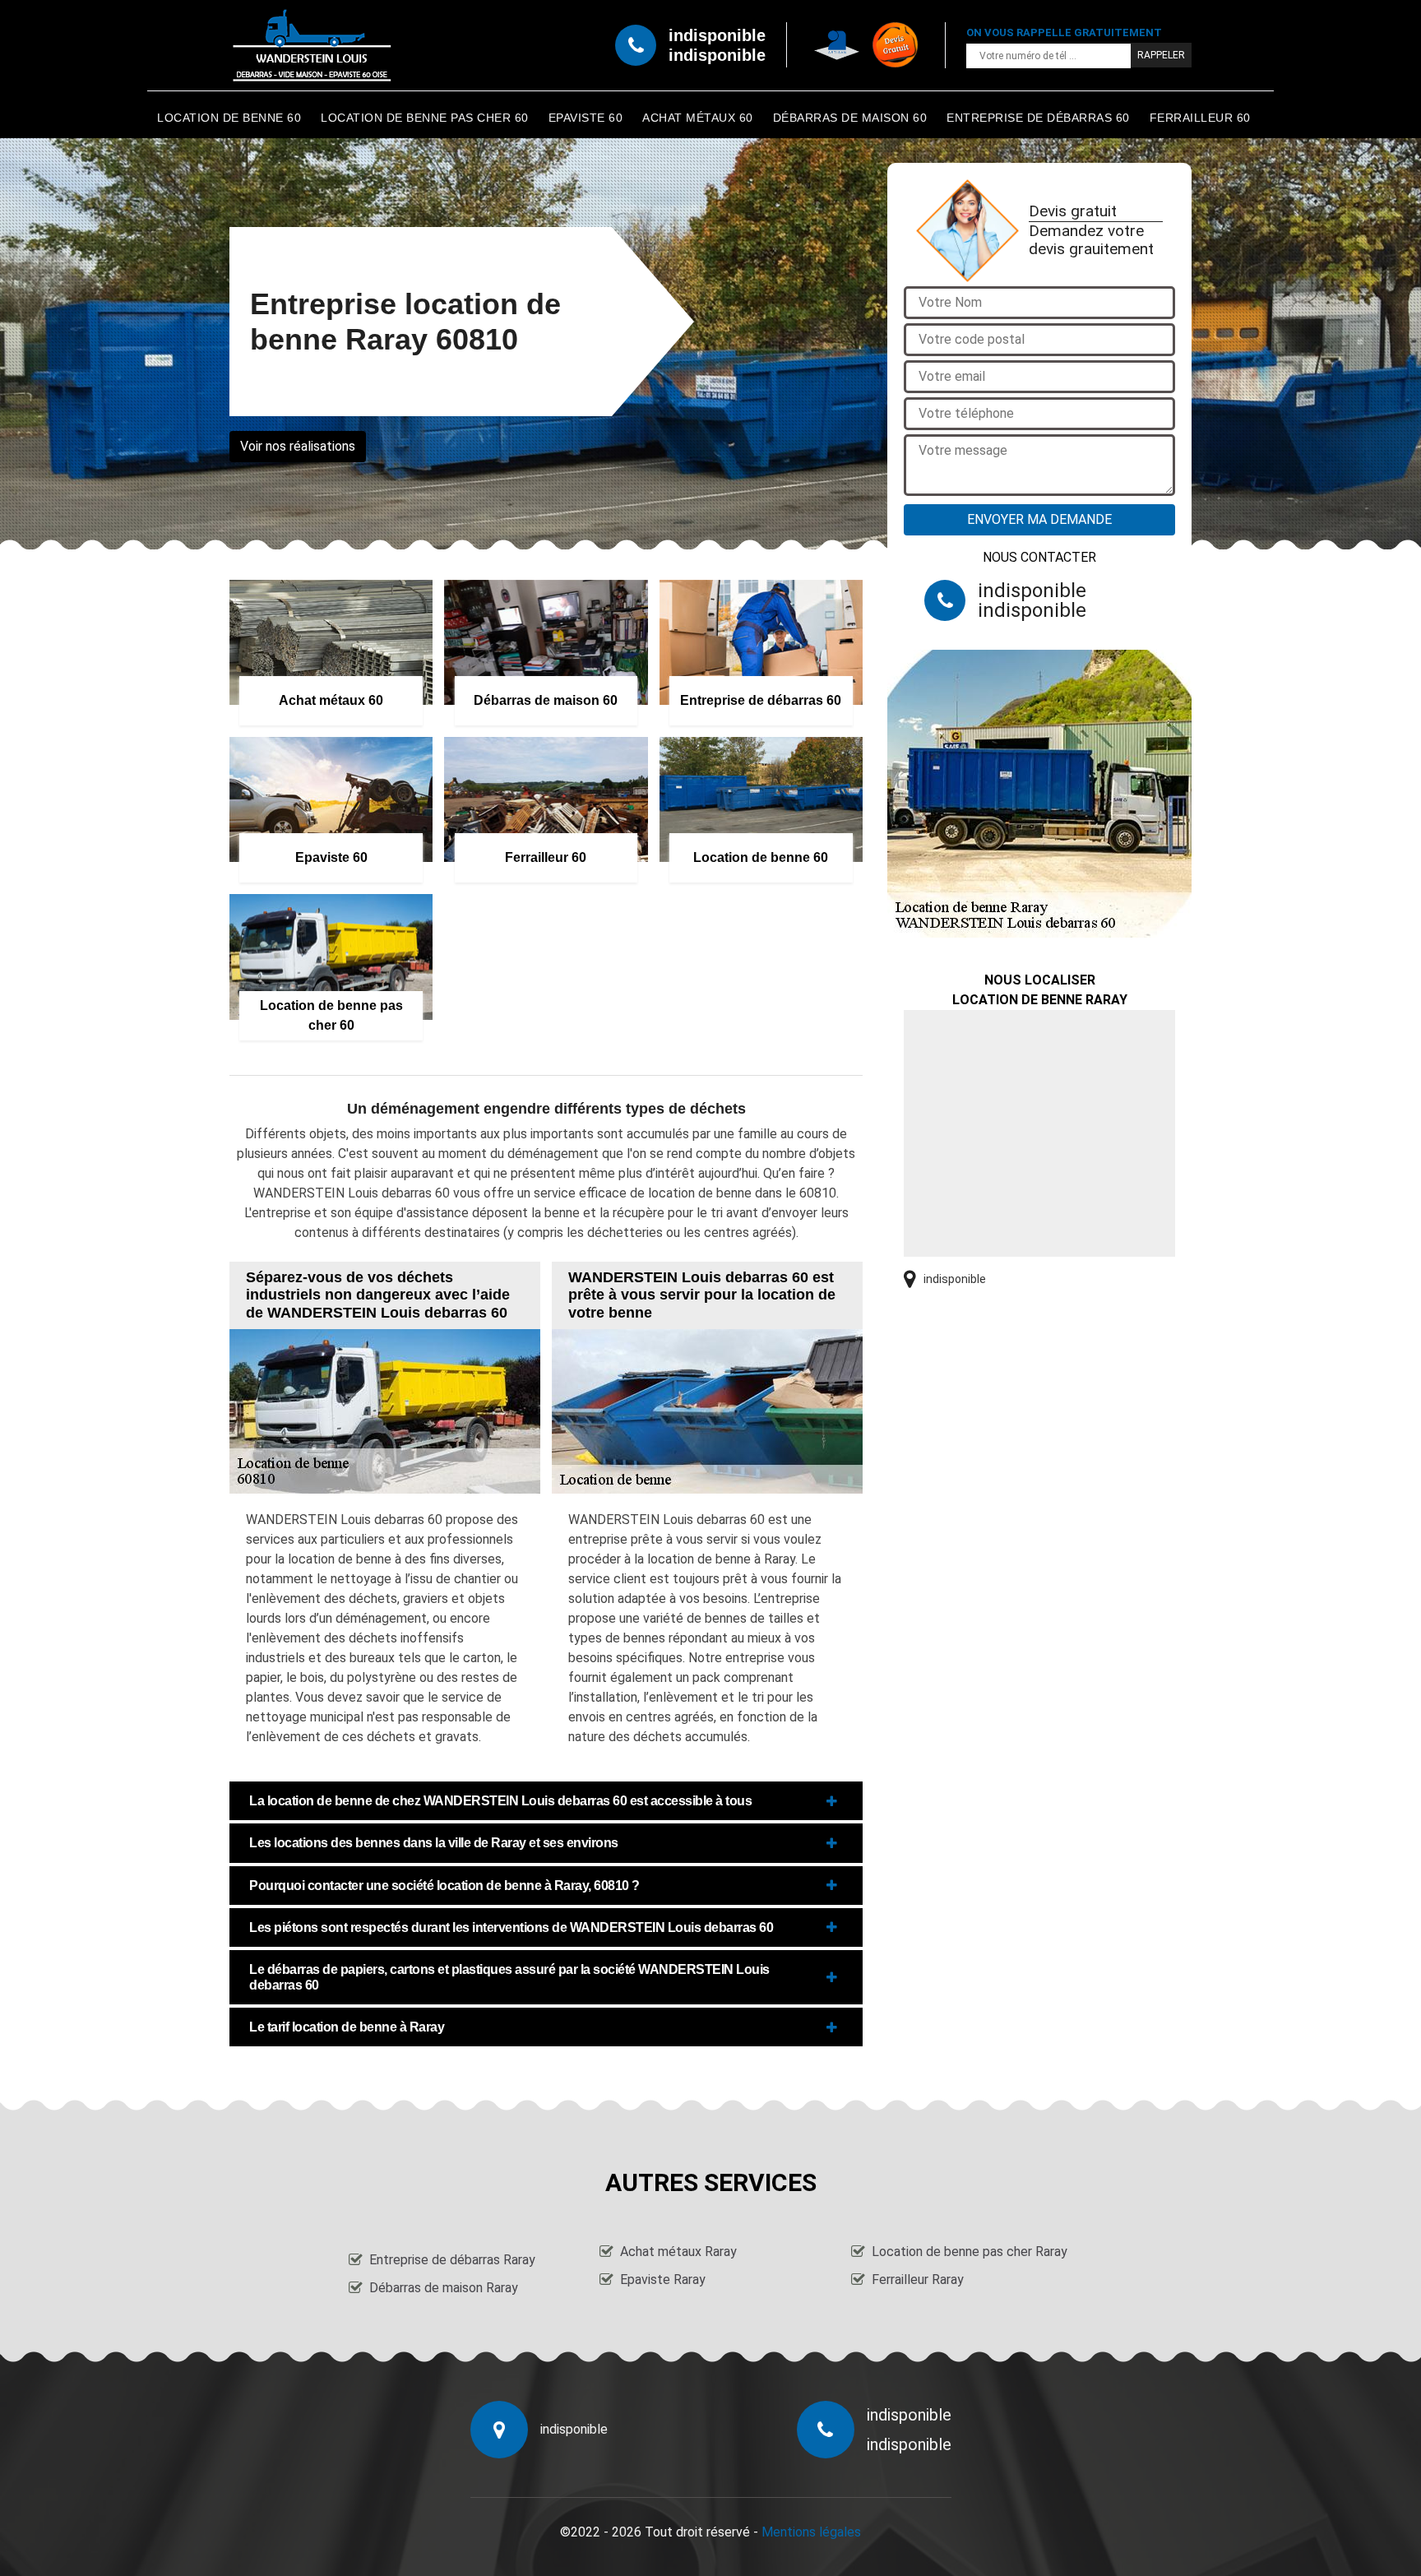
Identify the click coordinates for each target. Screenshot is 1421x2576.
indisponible (717, 35)
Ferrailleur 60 (1200, 118)
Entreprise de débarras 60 (1038, 118)
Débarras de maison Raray (444, 2288)
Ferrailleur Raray (918, 2279)
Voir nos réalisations (298, 446)
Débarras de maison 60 (850, 118)
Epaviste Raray (663, 2279)
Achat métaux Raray (678, 2252)
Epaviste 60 (586, 118)
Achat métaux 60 (698, 118)
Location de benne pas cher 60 (425, 118)
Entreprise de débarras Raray (452, 2260)
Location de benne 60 (229, 118)
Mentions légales (811, 2532)
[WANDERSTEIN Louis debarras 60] (312, 45)
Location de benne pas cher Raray (970, 2252)
